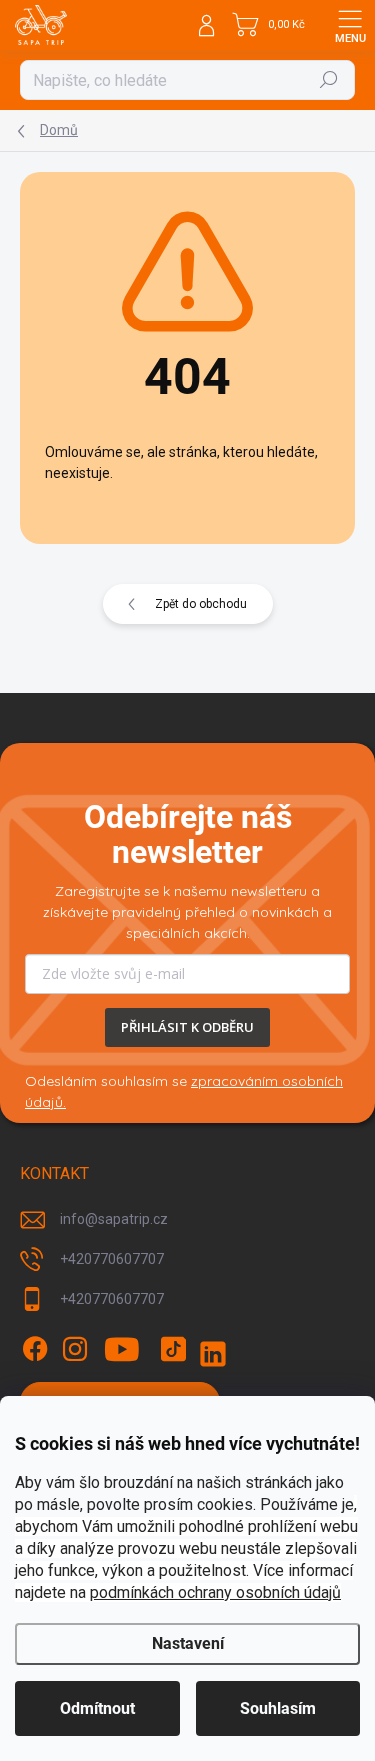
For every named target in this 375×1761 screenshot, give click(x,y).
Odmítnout (97, 1708)
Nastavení (188, 1643)
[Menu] (350, 25)
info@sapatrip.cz (114, 1219)
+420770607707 (112, 1259)
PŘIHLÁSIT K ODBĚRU (187, 1027)
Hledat (329, 80)
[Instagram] (75, 1349)
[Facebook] (35, 1349)
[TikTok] (173, 1349)
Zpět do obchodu (201, 604)
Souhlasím (278, 1708)
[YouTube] (122, 1349)
